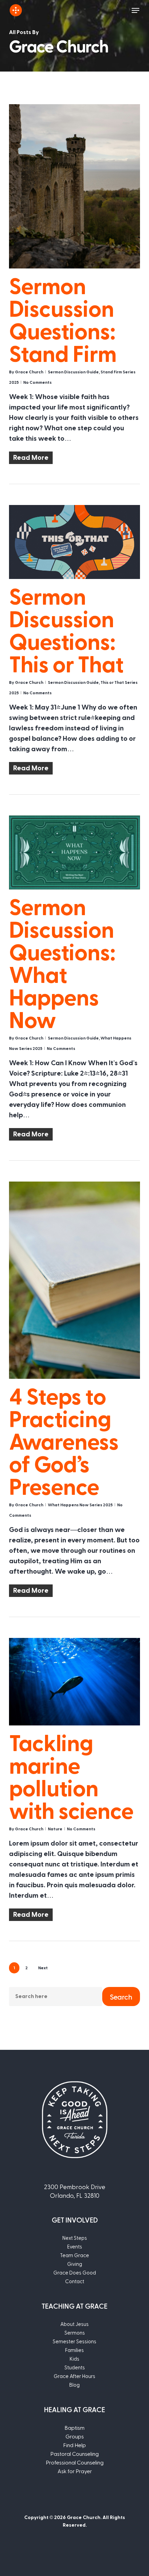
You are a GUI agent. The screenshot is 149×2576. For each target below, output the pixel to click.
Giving (75, 2264)
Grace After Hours (74, 2376)
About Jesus (74, 2324)
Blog (74, 2385)
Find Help (74, 2445)
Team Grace (74, 2255)
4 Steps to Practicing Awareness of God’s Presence (64, 1440)
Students (75, 2367)
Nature (55, 1829)
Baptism (74, 2428)
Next (43, 1968)
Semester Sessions (74, 2341)
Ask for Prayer (75, 2471)
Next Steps (75, 2238)
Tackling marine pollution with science (71, 1776)
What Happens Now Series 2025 (80, 1505)
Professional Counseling (75, 2462)
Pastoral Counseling (74, 2454)
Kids (74, 2359)
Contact (75, 2281)
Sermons (75, 2333)
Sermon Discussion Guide (73, 372)
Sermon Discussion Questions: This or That (66, 629)
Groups (75, 2436)
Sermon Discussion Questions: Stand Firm (63, 319)
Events (75, 2246)
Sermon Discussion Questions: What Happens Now (62, 962)
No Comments (37, 382)
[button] (135, 10)
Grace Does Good (75, 2272)
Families (74, 2350)
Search (121, 1997)
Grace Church (29, 372)
